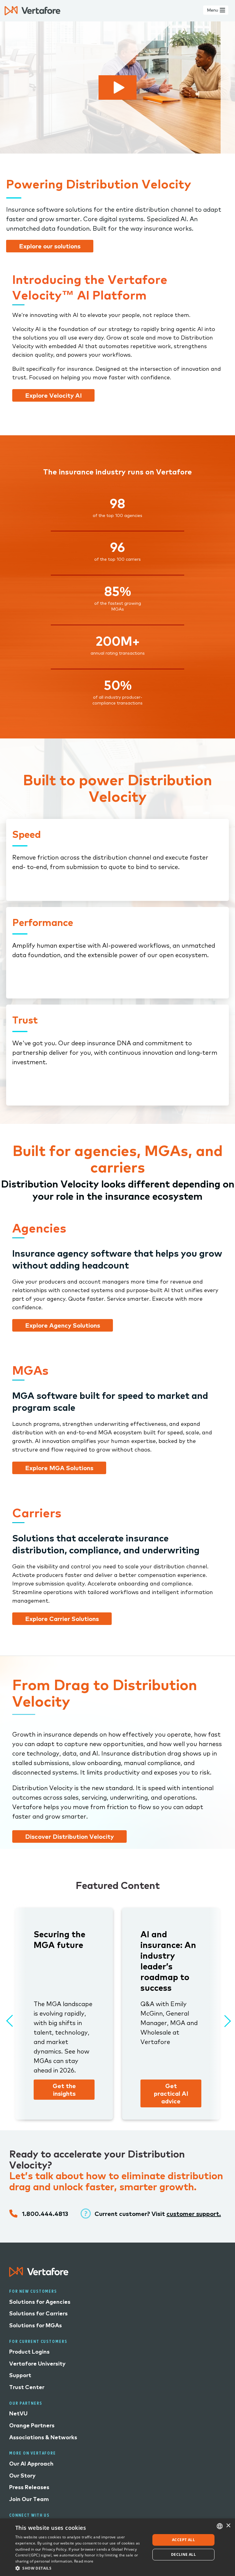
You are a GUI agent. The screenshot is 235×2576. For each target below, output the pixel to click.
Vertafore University (37, 2364)
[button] (81, 2568)
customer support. (194, 2214)
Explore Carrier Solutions (62, 1619)
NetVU (18, 2413)
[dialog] (117, 2547)
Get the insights (64, 2090)
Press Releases (29, 2487)
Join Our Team (29, 2499)
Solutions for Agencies (40, 2302)
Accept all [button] (183, 2540)
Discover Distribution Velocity (69, 1836)
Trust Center (27, 2387)
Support (20, 2375)
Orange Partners (32, 2425)
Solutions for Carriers (38, 2313)
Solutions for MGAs (35, 2325)
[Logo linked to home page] (39, 2275)
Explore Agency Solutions (63, 1325)
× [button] (228, 2526)
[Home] (32, 11)
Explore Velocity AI (53, 395)
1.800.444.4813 (45, 2214)
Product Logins (29, 2352)
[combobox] (220, 2526)
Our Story (22, 2476)
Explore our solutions (50, 246)
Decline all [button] (183, 2554)
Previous (9, 2018)
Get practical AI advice (171, 2093)
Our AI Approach (31, 2464)
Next (223, 2018)
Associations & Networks (43, 2437)
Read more (84, 2561)
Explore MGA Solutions (59, 1468)
